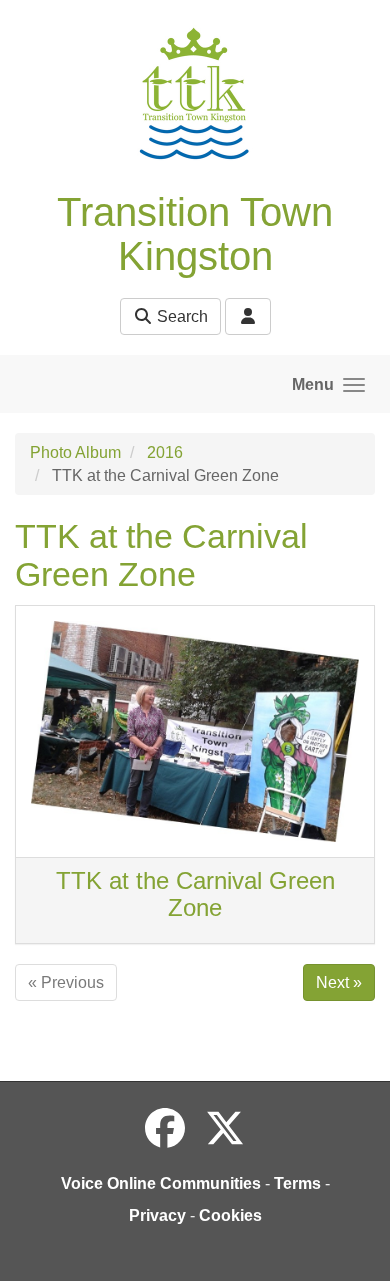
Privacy (157, 1215)
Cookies (230, 1215)
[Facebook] (165, 1129)
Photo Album (75, 452)
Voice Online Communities (161, 1183)
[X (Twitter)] (225, 1129)
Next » (339, 982)
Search (180, 316)
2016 (165, 452)
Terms (297, 1183)
